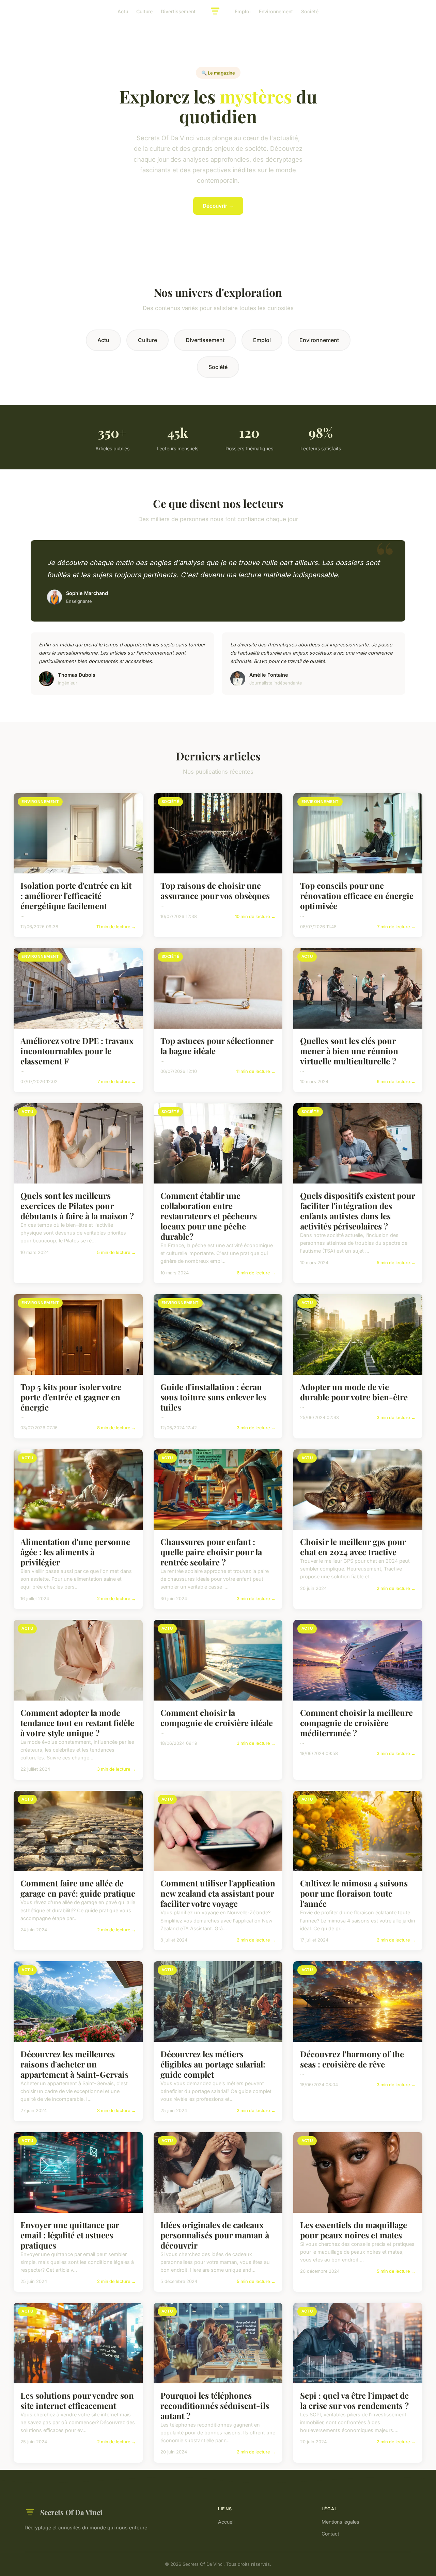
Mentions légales (340, 2522)
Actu (123, 11)
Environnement (276, 11)
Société (310, 11)
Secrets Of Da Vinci (71, 2512)
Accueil (226, 2522)
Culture (144, 11)
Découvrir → (218, 206)
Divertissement (178, 11)
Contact (330, 2534)
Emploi (243, 11)
